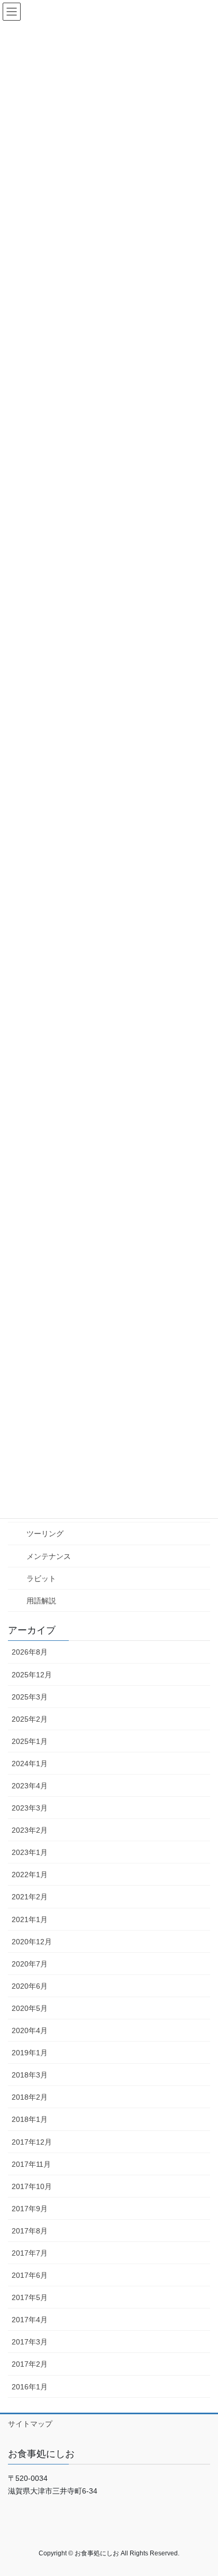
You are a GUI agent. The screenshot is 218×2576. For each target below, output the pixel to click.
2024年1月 (30, 1764)
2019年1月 (30, 2053)
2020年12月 (32, 1942)
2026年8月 (30, 1652)
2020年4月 (30, 2030)
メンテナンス (49, 1556)
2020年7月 (30, 1964)
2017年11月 (31, 2164)
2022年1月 (30, 1875)
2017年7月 (30, 2253)
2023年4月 (30, 1786)
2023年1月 (30, 1852)
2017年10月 (32, 2186)
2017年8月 (30, 2231)
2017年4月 (30, 2320)
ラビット (41, 1578)
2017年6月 (30, 2275)
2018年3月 (30, 2075)
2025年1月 (30, 1741)
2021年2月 (30, 1897)
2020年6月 (30, 1986)
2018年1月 (30, 2119)
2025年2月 (30, 1719)
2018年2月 (30, 2097)
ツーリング (45, 1534)
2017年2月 (30, 2364)
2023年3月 (30, 1808)
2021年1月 (30, 1919)
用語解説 (41, 1601)
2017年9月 (30, 2209)
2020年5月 (30, 2008)
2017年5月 (30, 2297)
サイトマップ (30, 2424)
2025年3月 (30, 1697)
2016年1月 (30, 2387)
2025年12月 (32, 1675)
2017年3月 (30, 2342)
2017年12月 (32, 2142)
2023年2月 (30, 1830)
